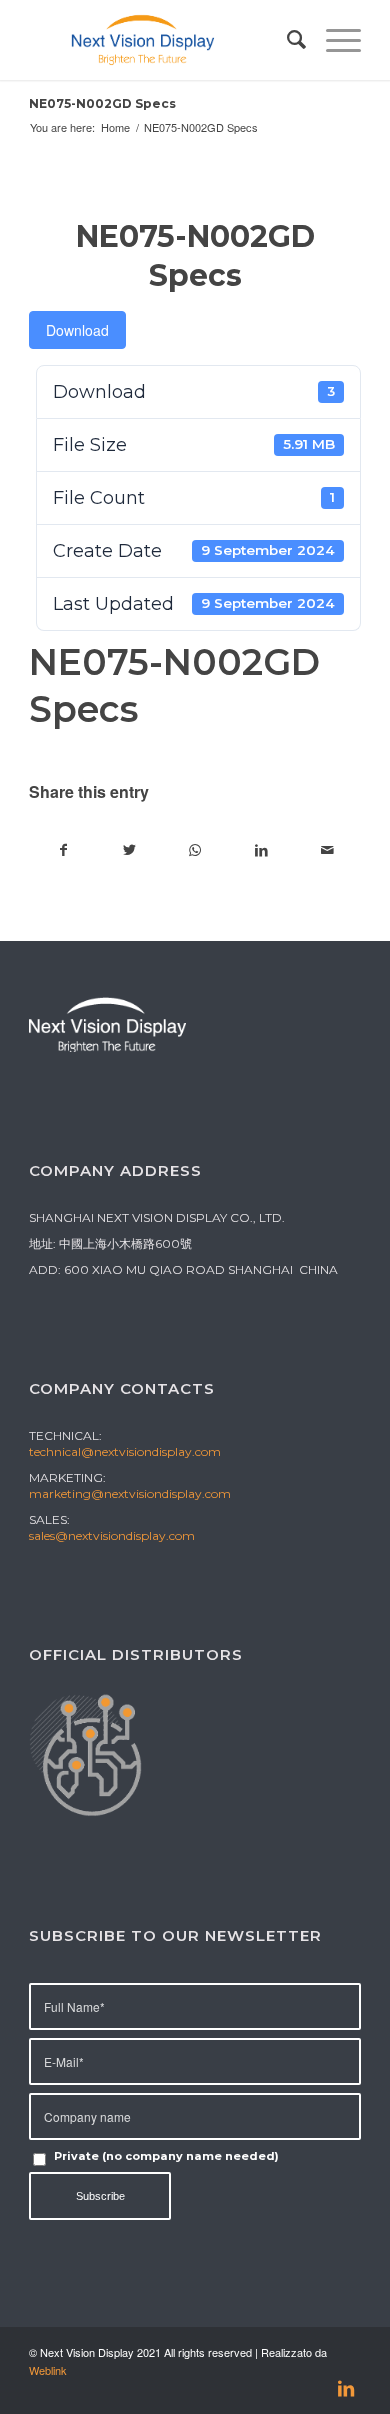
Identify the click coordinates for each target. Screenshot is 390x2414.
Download (77, 330)
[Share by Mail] (327, 850)
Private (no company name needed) (166, 2156)
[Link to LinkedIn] (346, 2389)
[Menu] (333, 40)
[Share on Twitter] (129, 850)
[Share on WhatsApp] (195, 850)
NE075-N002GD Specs (102, 103)
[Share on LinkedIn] (261, 850)
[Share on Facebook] (63, 850)
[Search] (286, 40)
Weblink (48, 2370)
